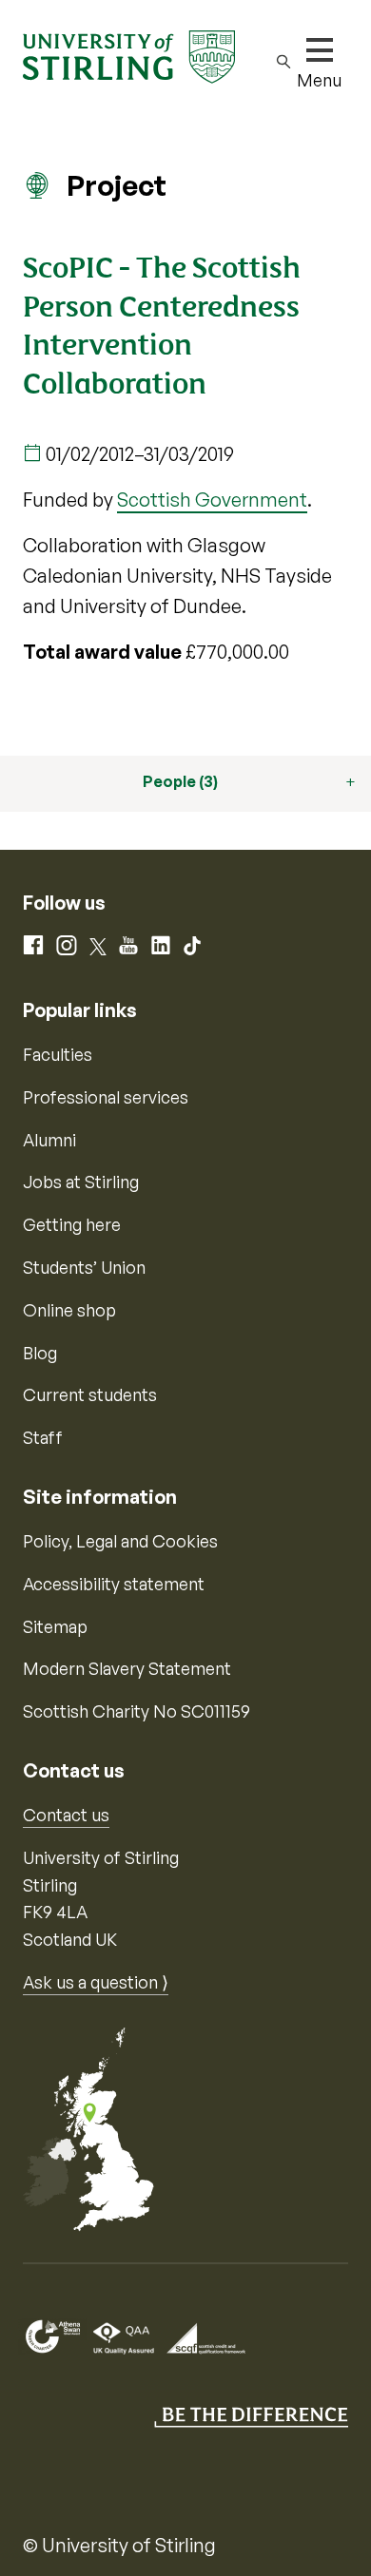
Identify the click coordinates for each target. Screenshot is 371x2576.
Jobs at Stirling (81, 1182)
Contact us (66, 1815)
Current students (90, 1394)
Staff (43, 1437)
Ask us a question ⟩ (96, 1982)
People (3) (180, 781)
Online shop (69, 1310)
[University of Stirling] (129, 55)
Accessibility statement (114, 1584)
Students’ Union (84, 1267)
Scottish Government (212, 500)
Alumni (49, 1140)
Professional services (106, 1097)
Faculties (58, 1054)
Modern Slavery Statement (127, 1668)
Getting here (72, 1224)
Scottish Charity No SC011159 (137, 1711)
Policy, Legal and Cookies (120, 1541)
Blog (40, 1353)
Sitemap (55, 1626)
